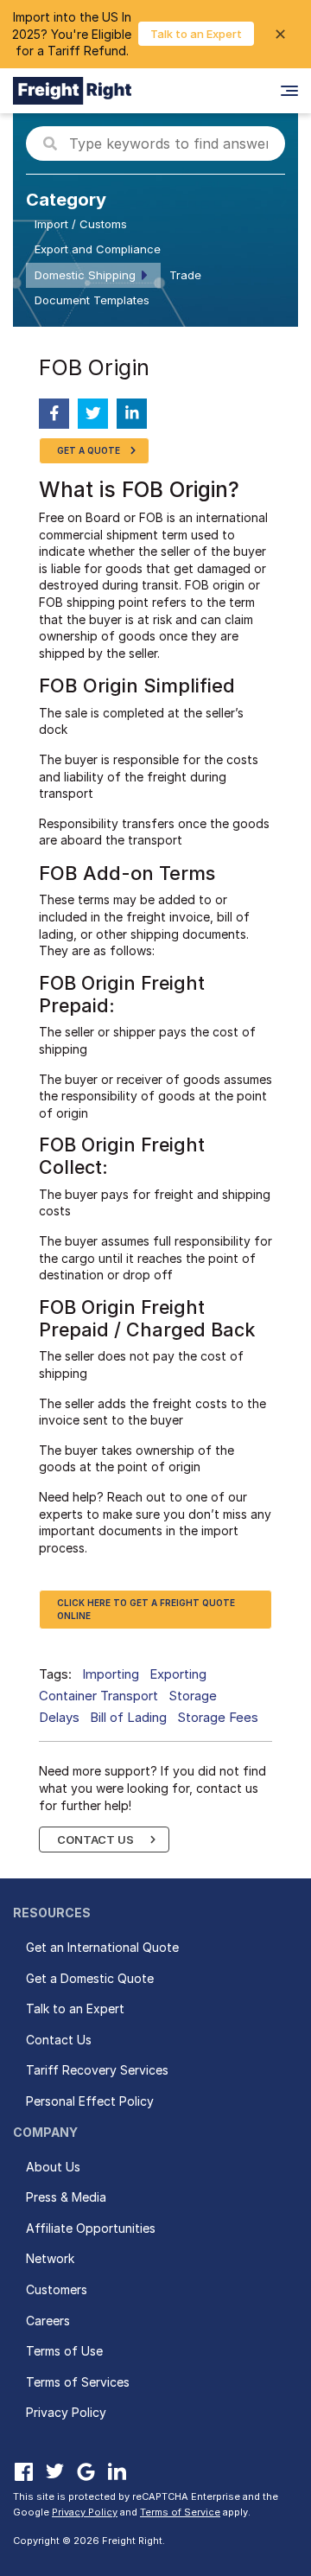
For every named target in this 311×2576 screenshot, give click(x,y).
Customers (57, 2289)
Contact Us (95, 1840)
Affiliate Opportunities (91, 2228)
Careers (48, 2321)
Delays (59, 1717)
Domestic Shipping (85, 275)
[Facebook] (23, 2471)
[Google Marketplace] (86, 2471)
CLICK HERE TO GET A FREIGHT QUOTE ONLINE (146, 1609)
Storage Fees (218, 1717)
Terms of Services (78, 2382)
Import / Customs (81, 224)
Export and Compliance (98, 249)
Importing (111, 1674)
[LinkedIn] (117, 2471)
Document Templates (92, 300)
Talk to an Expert (196, 34)
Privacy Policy (66, 2412)
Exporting (178, 1674)
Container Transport (98, 1696)
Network (50, 2258)
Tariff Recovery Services (97, 2070)
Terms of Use (64, 2351)
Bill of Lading (128, 1717)
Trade (185, 275)
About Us (53, 2167)
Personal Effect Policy (90, 2101)
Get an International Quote (102, 1947)
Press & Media (66, 2197)
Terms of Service (180, 2512)
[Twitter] (54, 2471)
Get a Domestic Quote (90, 1978)
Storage (193, 1696)
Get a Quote (89, 450)
